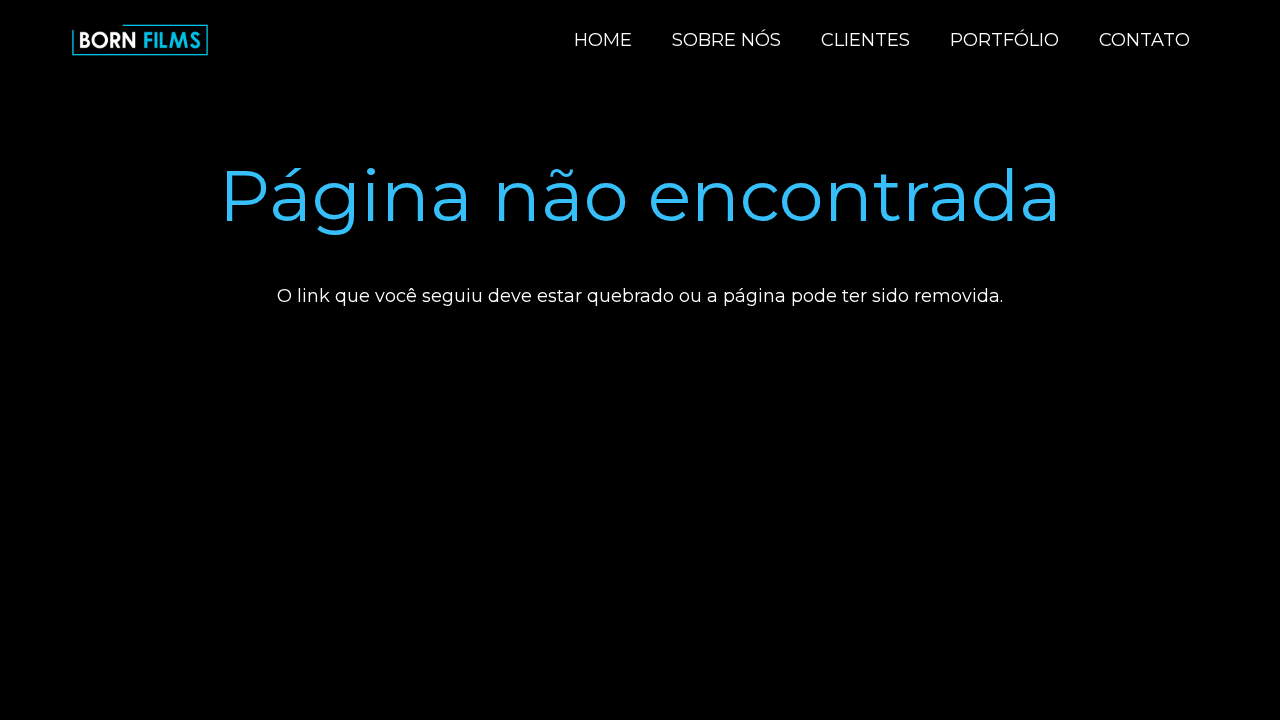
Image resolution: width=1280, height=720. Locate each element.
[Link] (140, 40)
